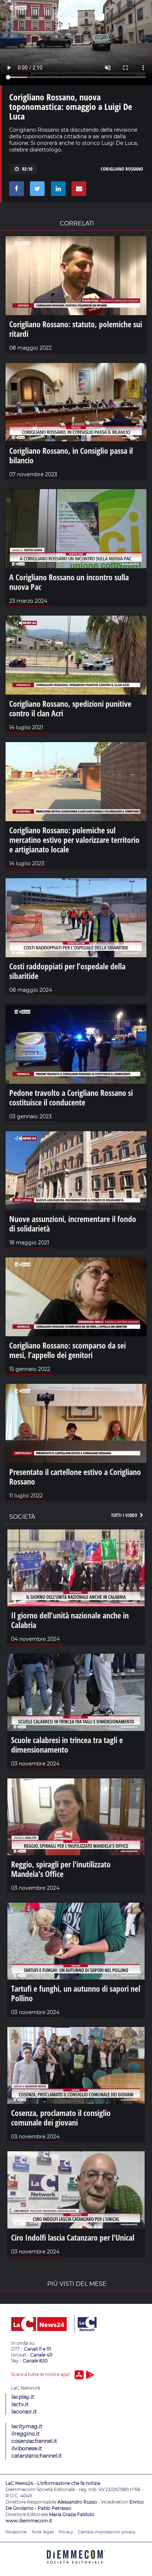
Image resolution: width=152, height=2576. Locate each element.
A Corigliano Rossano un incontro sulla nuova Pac (69, 582)
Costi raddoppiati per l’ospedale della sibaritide (67, 971)
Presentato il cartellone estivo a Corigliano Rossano (75, 1476)
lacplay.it (23, 2397)
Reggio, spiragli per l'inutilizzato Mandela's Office (61, 1869)
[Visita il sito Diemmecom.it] (76, 2566)
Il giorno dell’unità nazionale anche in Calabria (70, 1620)
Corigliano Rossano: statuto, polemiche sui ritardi (76, 329)
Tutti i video (125, 1515)
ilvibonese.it (27, 2448)
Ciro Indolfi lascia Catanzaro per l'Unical (73, 2237)
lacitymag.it (27, 2426)
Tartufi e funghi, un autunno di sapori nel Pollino (76, 1993)
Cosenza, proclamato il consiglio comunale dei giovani (61, 2117)
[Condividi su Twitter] (36, 190)
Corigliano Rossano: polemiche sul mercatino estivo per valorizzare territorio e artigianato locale (74, 840)
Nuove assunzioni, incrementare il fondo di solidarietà (73, 1223)
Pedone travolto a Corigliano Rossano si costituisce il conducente (71, 1097)
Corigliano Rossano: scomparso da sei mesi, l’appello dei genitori (68, 1350)
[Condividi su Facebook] (15, 190)
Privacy (66, 2532)
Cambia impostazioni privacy (107, 2532)
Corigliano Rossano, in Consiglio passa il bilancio (71, 455)
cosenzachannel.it (34, 2441)
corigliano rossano (122, 169)
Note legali (43, 2532)
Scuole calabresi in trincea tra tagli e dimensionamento (67, 1745)
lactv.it (20, 2404)
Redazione (16, 2532)
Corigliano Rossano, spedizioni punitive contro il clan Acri (70, 708)
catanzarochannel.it (37, 2456)
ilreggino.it (26, 2434)
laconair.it (24, 2412)
